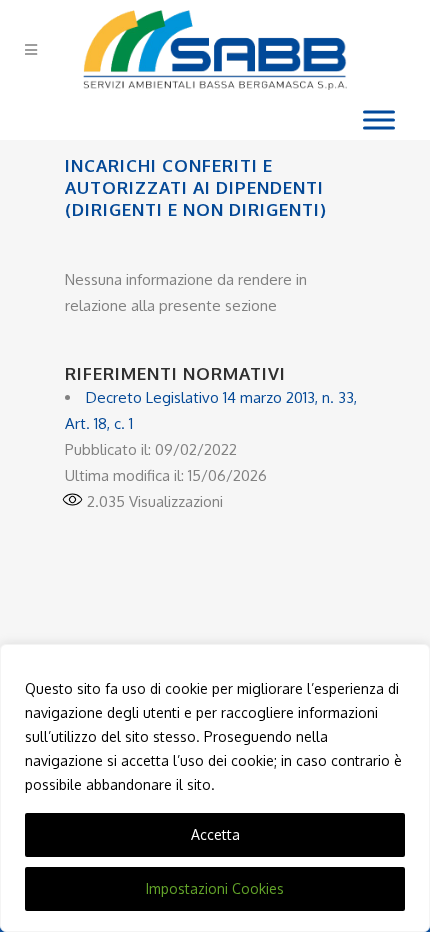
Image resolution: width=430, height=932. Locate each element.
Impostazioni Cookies (215, 888)
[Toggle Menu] (379, 119)
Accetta (215, 834)
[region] (215, 788)
